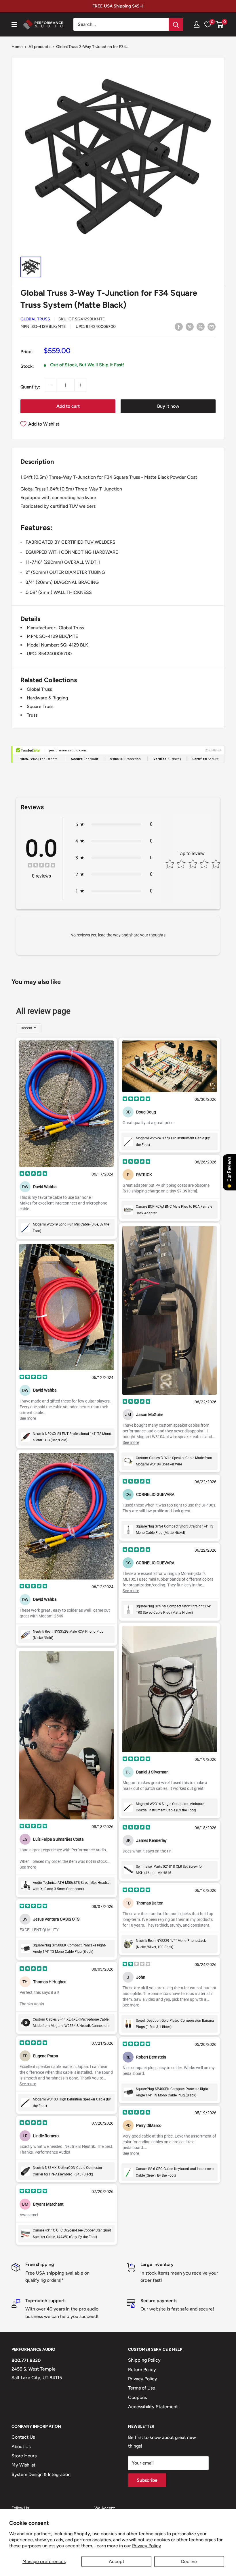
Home (17, 47)
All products (39, 47)
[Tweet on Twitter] (201, 326)
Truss (32, 715)
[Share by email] (212, 326)
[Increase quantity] (81, 385)
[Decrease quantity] (50, 385)
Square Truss (40, 706)
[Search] (176, 24)
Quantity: (30, 387)
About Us (21, 2447)
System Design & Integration (41, 2474)
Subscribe (147, 2480)
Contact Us (23, 2437)
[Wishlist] (208, 24)
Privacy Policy (147, 2546)
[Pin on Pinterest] (190, 326)
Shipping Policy (144, 2360)
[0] (220, 24)
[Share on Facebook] (179, 326)
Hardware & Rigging (47, 698)
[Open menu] (14, 24)
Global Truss (35, 319)
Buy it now (168, 406)
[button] (219, 24)
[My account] (197, 24)
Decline (189, 2561)
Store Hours (24, 2456)
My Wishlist (23, 2465)
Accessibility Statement (153, 2407)
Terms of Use (142, 2388)
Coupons (137, 2397)
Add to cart (68, 406)
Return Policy (142, 2370)
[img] (41, 866)
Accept (117, 2561)
